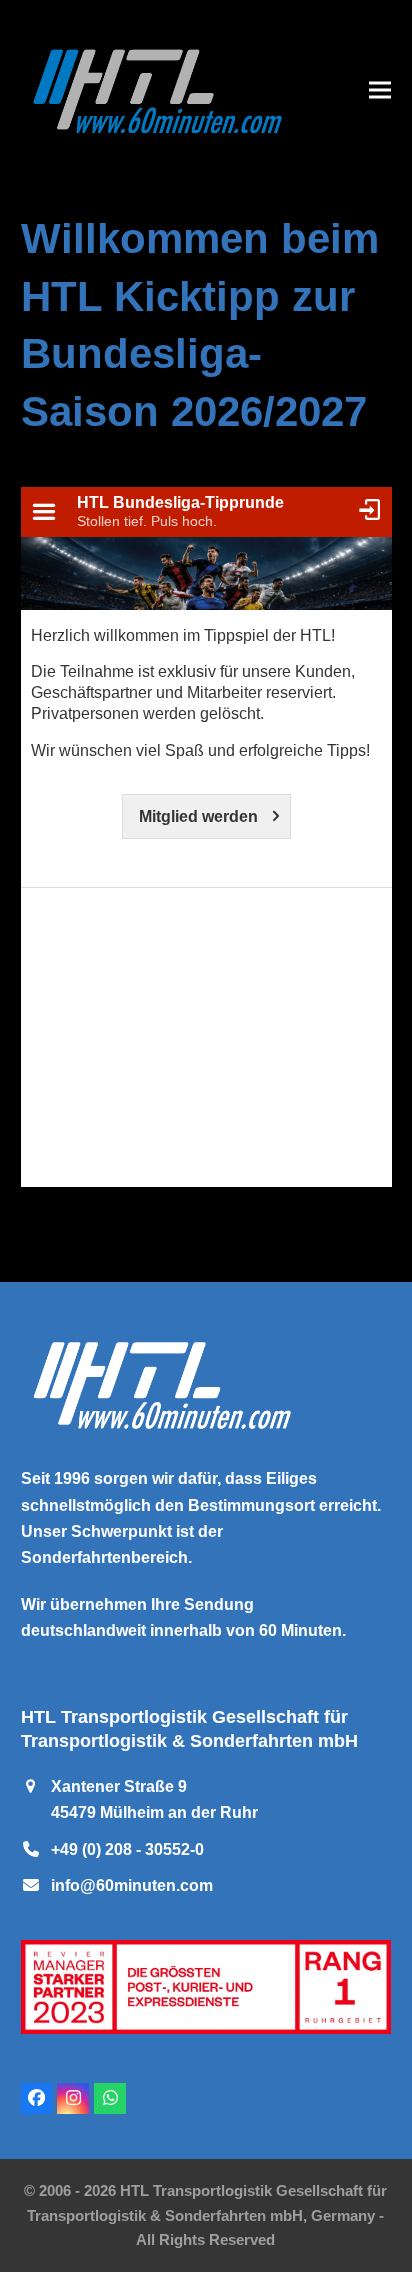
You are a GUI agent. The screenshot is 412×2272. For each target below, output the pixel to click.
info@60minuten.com (132, 1885)
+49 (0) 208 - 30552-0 (127, 1849)
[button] (380, 89)
